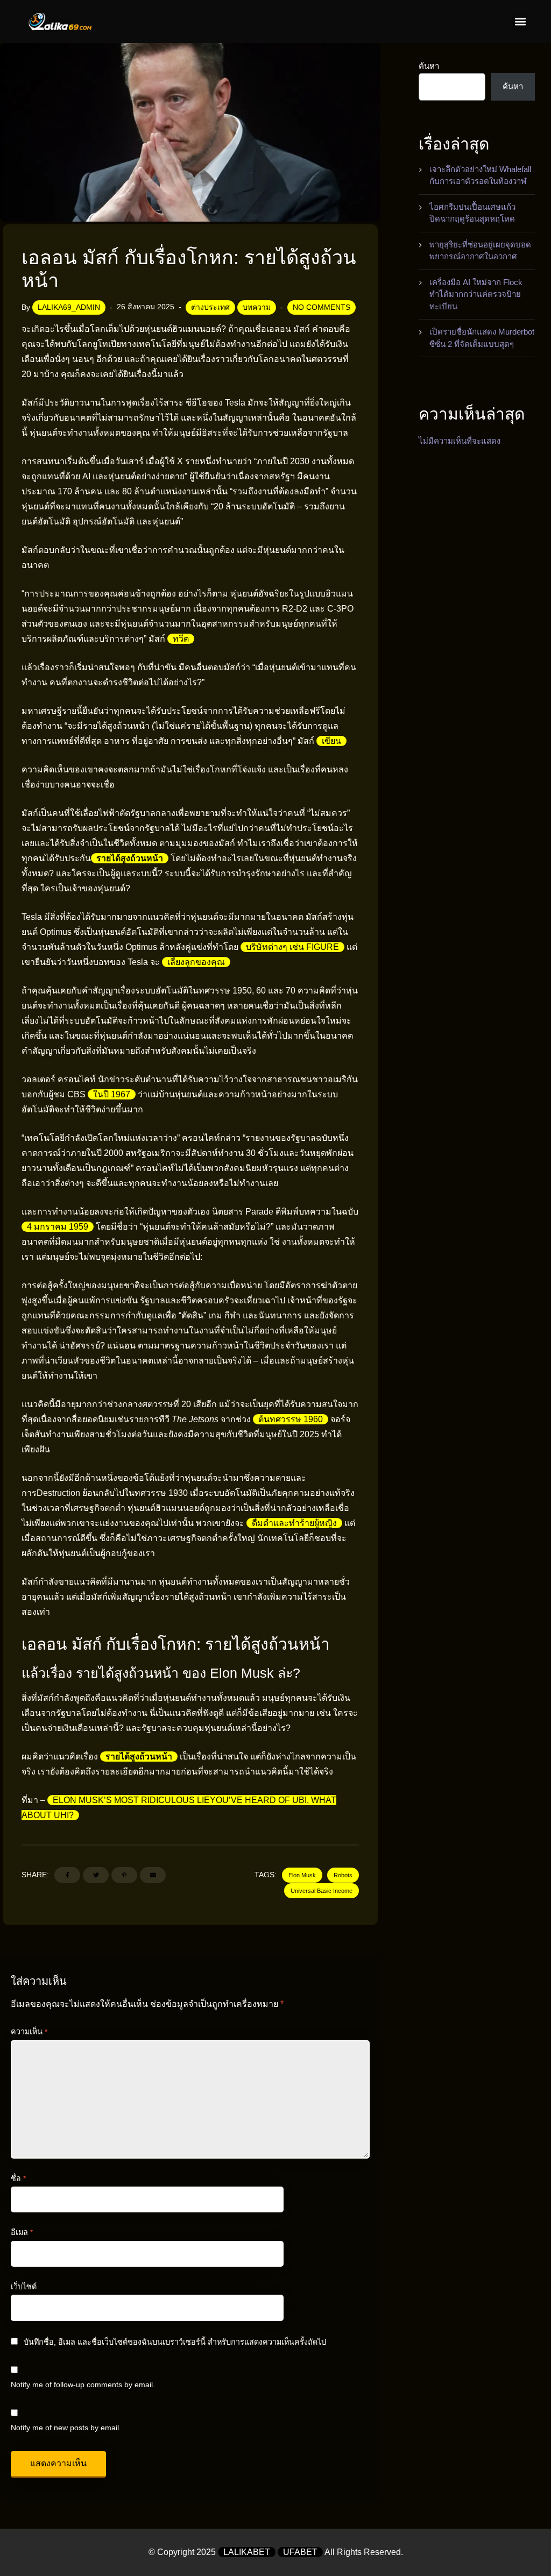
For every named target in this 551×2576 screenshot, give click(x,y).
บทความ (257, 307)
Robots (343, 1875)
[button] (520, 22)
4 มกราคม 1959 (58, 1227)
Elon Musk (302, 1875)
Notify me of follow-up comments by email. (83, 2385)
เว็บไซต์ (24, 2287)
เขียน (331, 741)
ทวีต (181, 639)
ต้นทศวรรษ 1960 (291, 1419)
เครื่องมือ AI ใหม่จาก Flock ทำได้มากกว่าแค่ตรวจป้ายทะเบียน (476, 294)
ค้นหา (429, 66)
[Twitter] (96, 1875)
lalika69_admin (69, 307)
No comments (322, 307)
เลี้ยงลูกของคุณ (196, 962)
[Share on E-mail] (153, 1875)
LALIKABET (247, 2552)
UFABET (300, 2552)
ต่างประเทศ (210, 307)
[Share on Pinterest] (124, 1875)
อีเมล (22, 2232)
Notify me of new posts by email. (66, 2428)
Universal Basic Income (322, 1891)
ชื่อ (18, 2178)
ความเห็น (29, 2032)
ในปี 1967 (112, 1094)
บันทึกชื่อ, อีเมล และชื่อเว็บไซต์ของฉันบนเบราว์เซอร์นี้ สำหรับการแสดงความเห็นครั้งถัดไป (175, 2342)
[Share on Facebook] (67, 1875)
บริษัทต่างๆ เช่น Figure (292, 947)
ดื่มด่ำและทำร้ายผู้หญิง (294, 1523)
